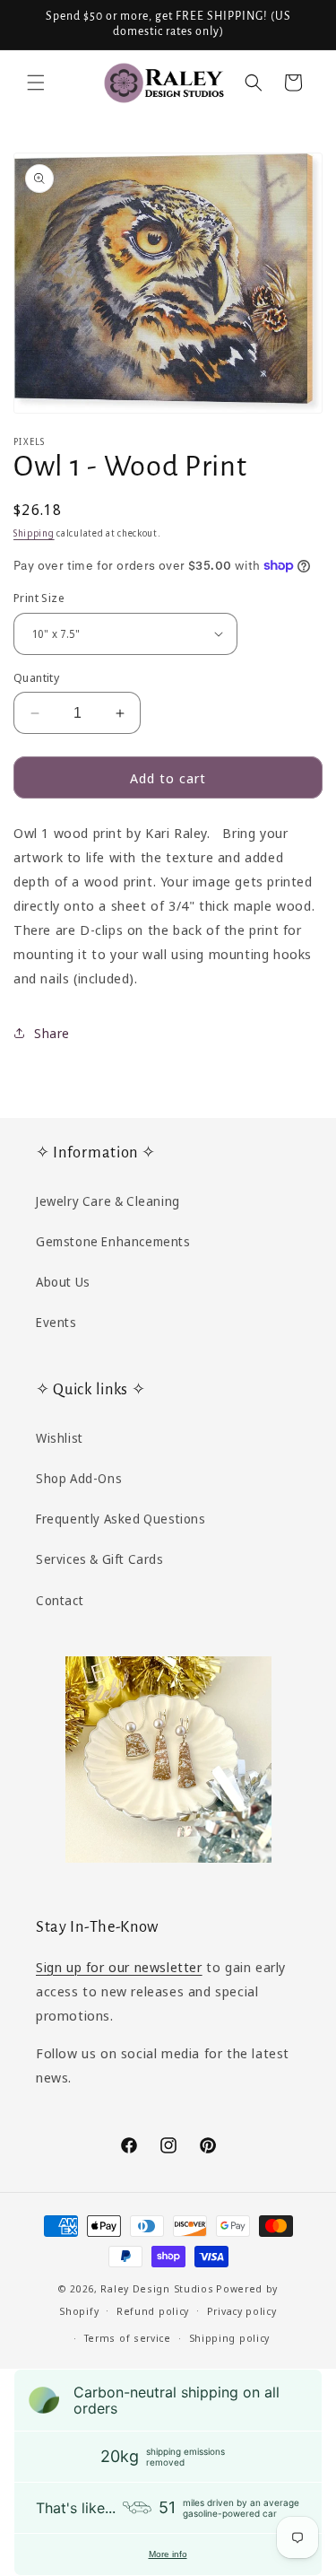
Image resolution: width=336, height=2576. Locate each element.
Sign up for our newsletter (119, 1967)
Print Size (39, 598)
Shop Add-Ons (79, 1478)
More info (168, 2554)
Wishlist (60, 1438)
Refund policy (153, 2311)
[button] (36, 83)
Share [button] (52, 1033)
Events (56, 1322)
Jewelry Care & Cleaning (108, 1201)
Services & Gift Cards (100, 1559)
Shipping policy (230, 2338)
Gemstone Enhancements (113, 1241)
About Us (63, 1282)
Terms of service (128, 2338)
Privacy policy (242, 2311)
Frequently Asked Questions (121, 1519)
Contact (60, 1600)
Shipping (34, 533)
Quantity (36, 677)
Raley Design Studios (157, 2288)
